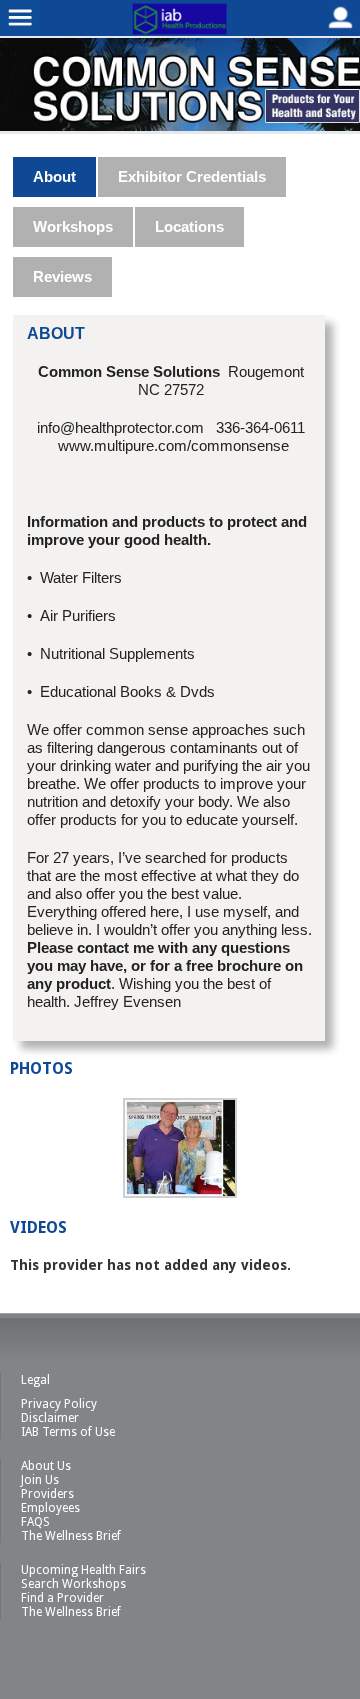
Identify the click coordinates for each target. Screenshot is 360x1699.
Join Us (40, 1480)
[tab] (55, 177)
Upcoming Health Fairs (83, 1570)
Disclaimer (50, 1418)
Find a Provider (62, 1598)
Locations (189, 226)
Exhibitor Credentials (192, 176)
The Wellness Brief (71, 1536)
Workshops (73, 226)
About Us (46, 1466)
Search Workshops (73, 1584)
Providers (47, 1494)
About (54, 176)
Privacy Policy (59, 1404)
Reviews (62, 276)
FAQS (35, 1522)
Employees (50, 1508)
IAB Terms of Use (68, 1432)
